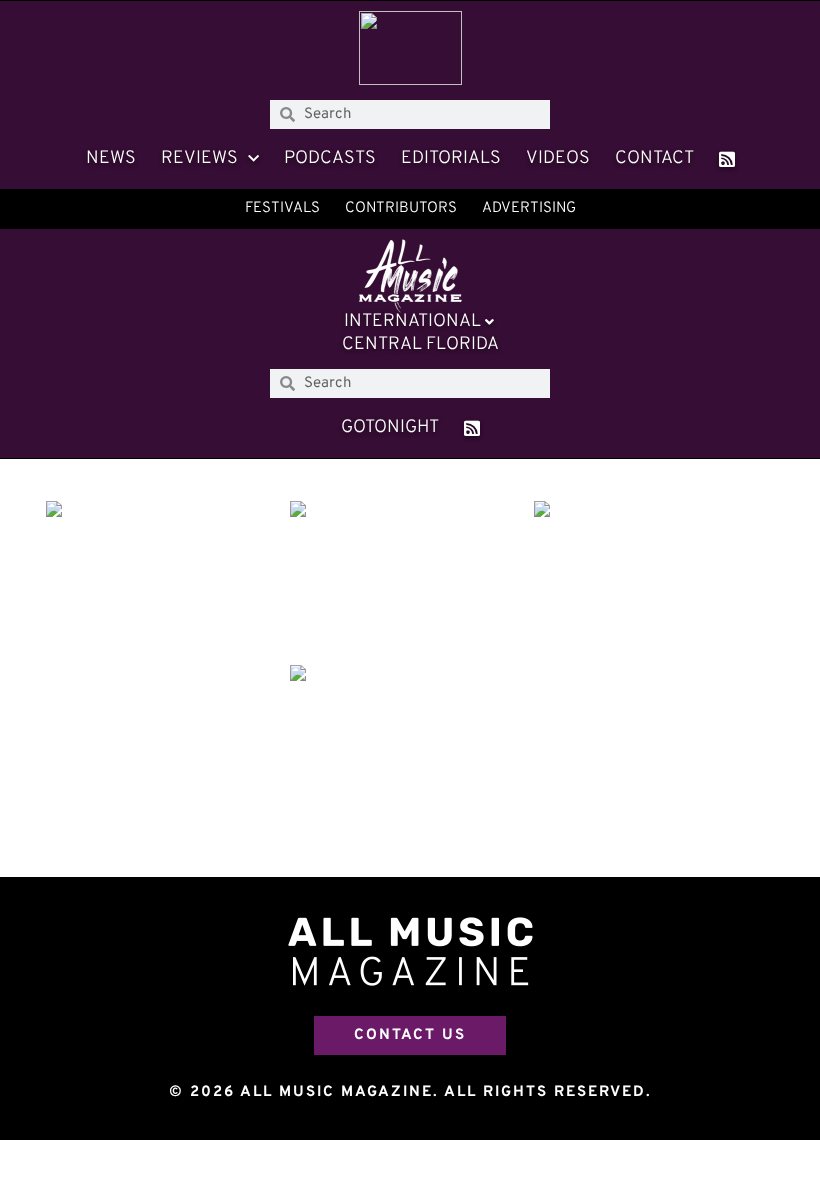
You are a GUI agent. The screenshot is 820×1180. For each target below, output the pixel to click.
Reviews (199, 158)
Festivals (282, 208)
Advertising (529, 208)
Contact (654, 158)
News (111, 158)
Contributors (401, 208)
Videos (558, 158)
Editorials (451, 158)
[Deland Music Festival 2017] (166, 581)
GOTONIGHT (390, 427)
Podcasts (330, 158)
